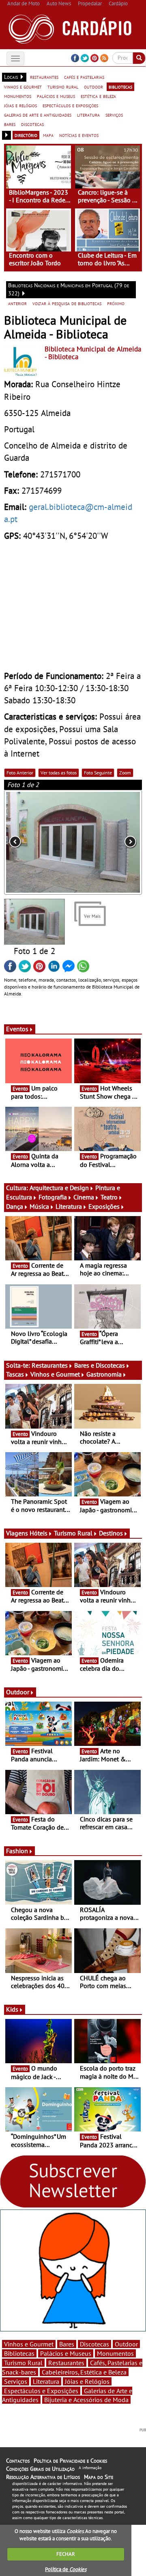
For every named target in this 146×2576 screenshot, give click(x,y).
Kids (12, 2009)
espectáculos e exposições (70, 105)
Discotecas (94, 2344)
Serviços (16, 2381)
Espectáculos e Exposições (41, 2391)
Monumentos (115, 2353)
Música (39, 1206)
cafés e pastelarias (84, 77)
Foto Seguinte (98, 773)
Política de (66, 2569)
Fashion (17, 1851)
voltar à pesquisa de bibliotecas (67, 303)
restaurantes (44, 77)
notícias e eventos (79, 135)
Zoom (125, 773)
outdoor (93, 87)
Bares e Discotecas (100, 1365)
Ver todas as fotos (59, 773)
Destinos (111, 1533)
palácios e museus (56, 96)
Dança (15, 1206)
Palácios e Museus (66, 2353)
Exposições (104, 1206)
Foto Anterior (20, 773)
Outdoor (18, 1692)
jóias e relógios (20, 105)
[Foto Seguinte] (114, 842)
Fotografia (53, 1197)
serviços (114, 115)
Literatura (69, 1206)
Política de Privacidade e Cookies (70, 2461)
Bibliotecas (19, 2353)
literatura (88, 115)
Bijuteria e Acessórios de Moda (86, 2400)
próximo (116, 303)
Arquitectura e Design (59, 1188)
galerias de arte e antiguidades (38, 115)
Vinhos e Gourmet (55, 1374)
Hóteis (39, 1533)
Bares (67, 2344)
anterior (17, 303)
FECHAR (66, 2554)
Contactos (18, 2461)
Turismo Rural (73, 1533)
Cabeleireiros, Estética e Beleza (84, 2372)
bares (10, 124)
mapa (48, 135)
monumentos (18, 96)
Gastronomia (104, 1374)
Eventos (17, 1029)
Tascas (15, 1374)
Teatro (109, 1197)
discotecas (32, 124)
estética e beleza (98, 96)
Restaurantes (50, 1365)
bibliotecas (120, 87)
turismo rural (63, 87)
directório (26, 135)
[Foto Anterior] (32, 842)
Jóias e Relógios (87, 2381)
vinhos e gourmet (23, 87)
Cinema (84, 1197)
